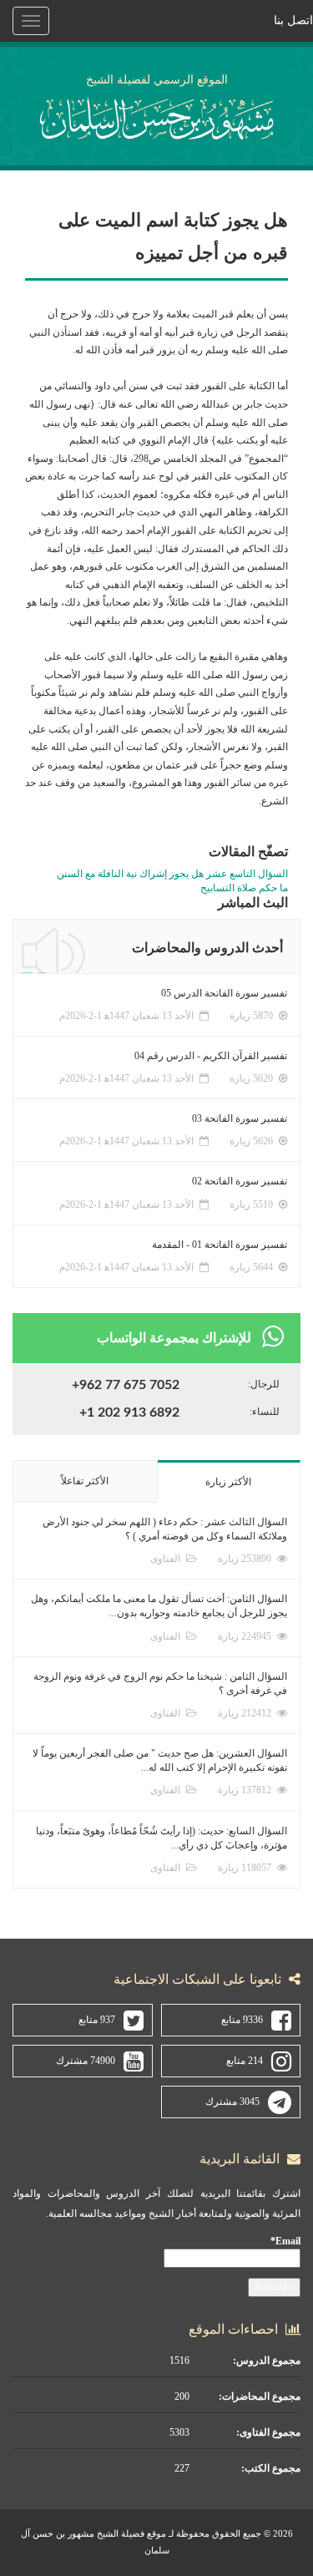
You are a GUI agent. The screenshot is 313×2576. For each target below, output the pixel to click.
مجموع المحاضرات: (260, 2396)
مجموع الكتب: (271, 2468)
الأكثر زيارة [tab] (228, 1482)
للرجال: (264, 1384)
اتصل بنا (293, 20)
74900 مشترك (86, 2061)
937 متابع (97, 2020)
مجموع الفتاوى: (268, 2432)
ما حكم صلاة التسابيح (244, 888)
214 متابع (245, 2061)
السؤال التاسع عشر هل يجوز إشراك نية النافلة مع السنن (172, 874)
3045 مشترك (232, 2102)
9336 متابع (242, 2020)
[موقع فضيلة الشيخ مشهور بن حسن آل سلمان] (156, 116)
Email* (285, 2241)
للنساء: (265, 1412)
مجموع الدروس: (267, 2360)
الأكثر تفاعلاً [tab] (85, 1481)
